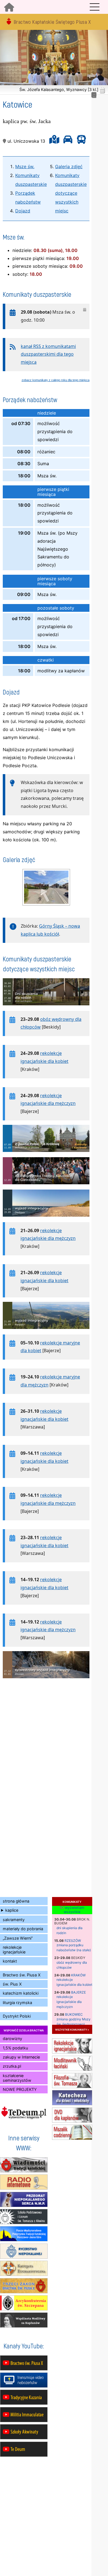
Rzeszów (73, 1941)
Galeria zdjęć (69, 166)
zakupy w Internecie (21, 2057)
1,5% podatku (15, 2048)
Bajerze (79, 1992)
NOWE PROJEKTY (20, 2089)
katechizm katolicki (21, 1993)
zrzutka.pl (12, 2066)
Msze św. (25, 166)
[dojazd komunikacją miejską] (80, 141)
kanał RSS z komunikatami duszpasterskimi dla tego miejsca (48, 354)
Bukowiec (74, 2014)
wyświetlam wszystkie (74, 1910)
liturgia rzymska (17, 2003)
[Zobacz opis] (46, 1008)
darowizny (12, 2038)
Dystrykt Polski (17, 2016)
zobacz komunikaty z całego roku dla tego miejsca (56, 380)
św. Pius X (12, 1984)
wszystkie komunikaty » (72, 2029)
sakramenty (14, 1920)
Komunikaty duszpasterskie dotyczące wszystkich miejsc (71, 193)
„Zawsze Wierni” (18, 1938)
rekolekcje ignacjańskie (14, 1950)
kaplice (12, 1910)
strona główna (16, 1901)
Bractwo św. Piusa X (22, 1975)
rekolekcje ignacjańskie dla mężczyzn (69, 2002)
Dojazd (23, 211)
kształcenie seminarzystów (17, 2078)
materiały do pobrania (23, 1929)
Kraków (78, 1975)
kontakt (10, 1961)
